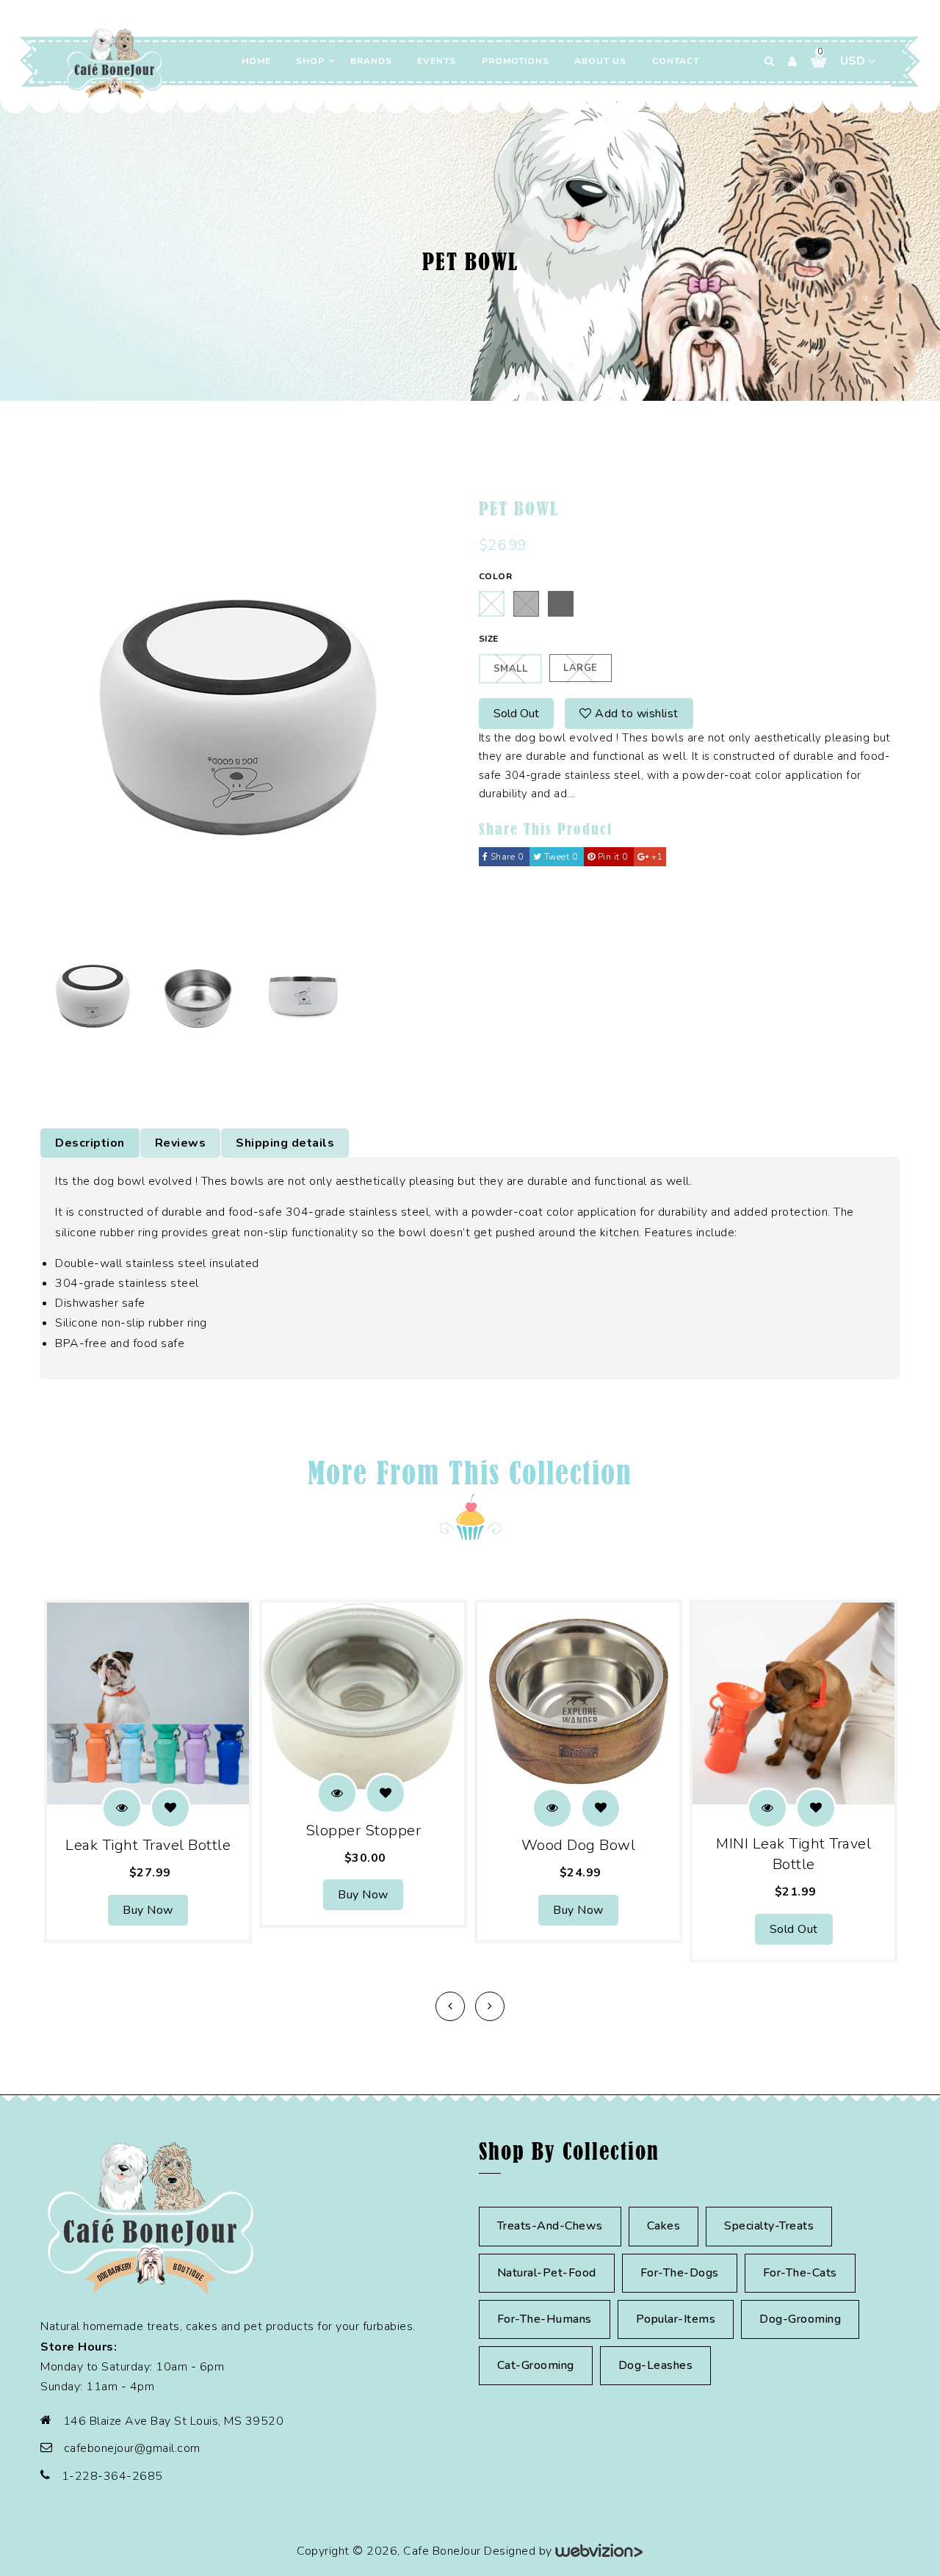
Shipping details (285, 1143)
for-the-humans (545, 2319)
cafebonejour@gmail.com (132, 2448)
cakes (664, 2226)
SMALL (511, 669)
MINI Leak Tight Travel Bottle (793, 1854)
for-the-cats (800, 2273)
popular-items (676, 2319)
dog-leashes (656, 2365)
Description (90, 1143)
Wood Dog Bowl (579, 1845)
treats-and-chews (550, 2226)
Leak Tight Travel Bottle (148, 1845)
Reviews (181, 1143)
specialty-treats (769, 2226)
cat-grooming (536, 2365)
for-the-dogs (680, 2273)
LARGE (581, 668)
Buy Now (148, 1910)
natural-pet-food (547, 2273)
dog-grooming (800, 2319)
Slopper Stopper (364, 1831)
